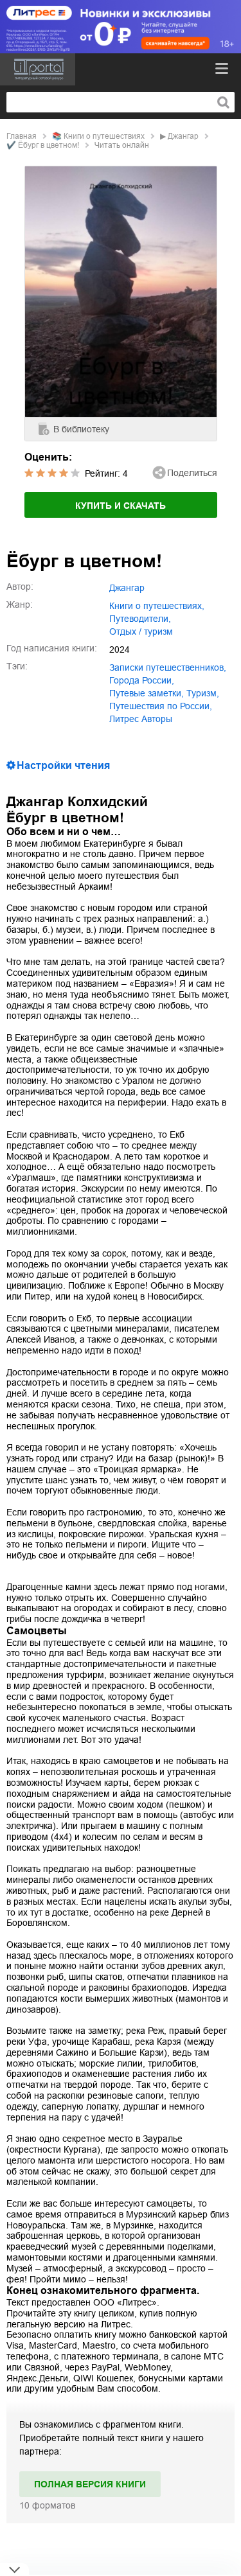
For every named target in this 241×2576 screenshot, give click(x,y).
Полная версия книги (90, 2484)
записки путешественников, (168, 667)
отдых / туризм (141, 631)
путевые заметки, (147, 693)
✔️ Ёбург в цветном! (43, 145)
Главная (22, 136)
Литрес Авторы (141, 719)
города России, (142, 680)
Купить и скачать (121, 506)
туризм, (203, 693)
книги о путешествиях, (157, 606)
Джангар (183, 136)
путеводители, (140, 619)
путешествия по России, (161, 706)
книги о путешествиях (104, 136)
